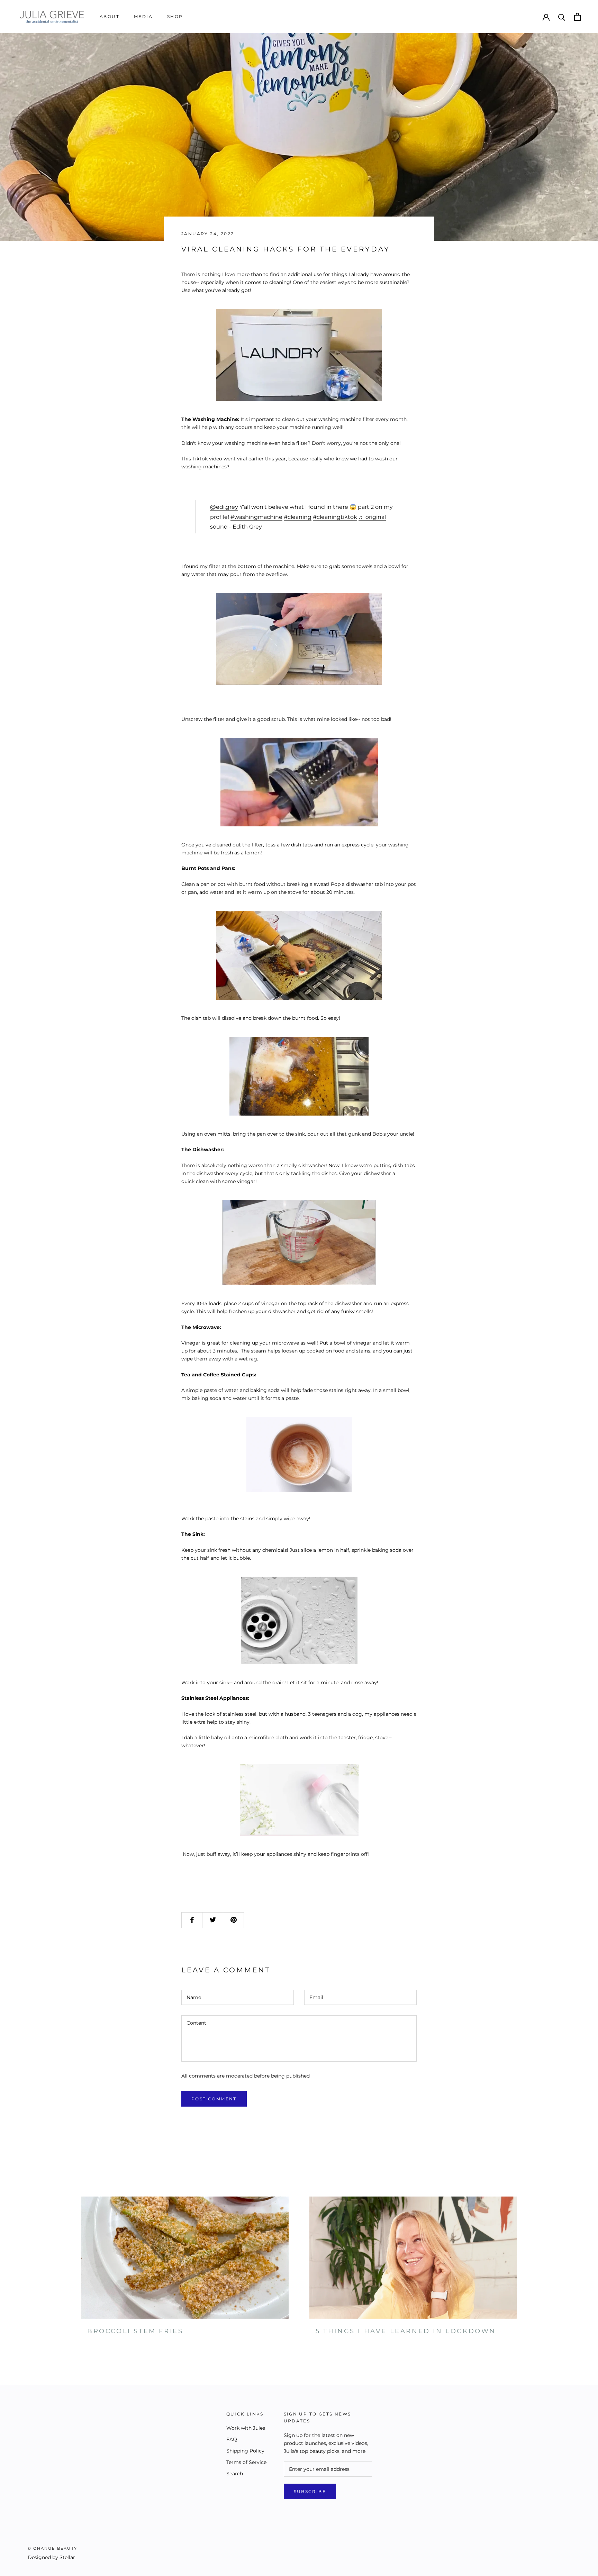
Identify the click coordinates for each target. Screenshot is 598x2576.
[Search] (562, 17)
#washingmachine (256, 517)
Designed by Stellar (51, 2557)
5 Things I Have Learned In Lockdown (406, 2331)
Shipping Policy (245, 2451)
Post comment (214, 2099)
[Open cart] (577, 17)
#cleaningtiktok (335, 517)
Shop (175, 16)
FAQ (232, 2439)
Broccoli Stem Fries (135, 2331)
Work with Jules (246, 2428)
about (110, 16)
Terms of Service (246, 2462)
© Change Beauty (52, 2548)
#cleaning (298, 517)
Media (143, 16)
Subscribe (310, 2491)
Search (235, 2474)
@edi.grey (224, 507)
